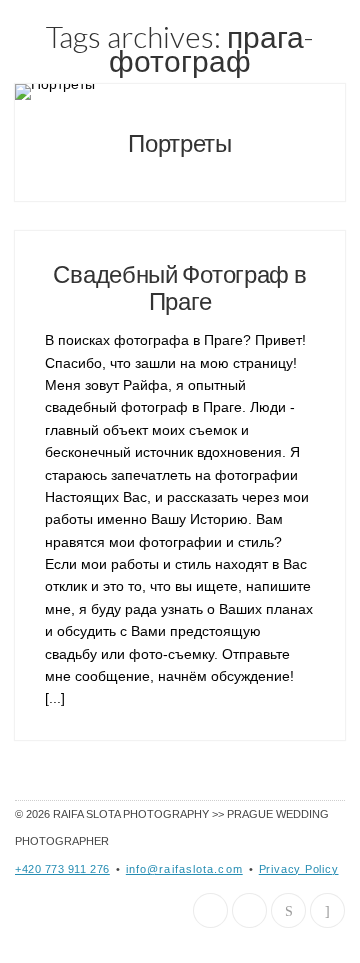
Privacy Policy (299, 869)
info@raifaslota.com (184, 869)
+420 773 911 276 (62, 869)
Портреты (180, 142)
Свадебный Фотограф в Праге (179, 286)
